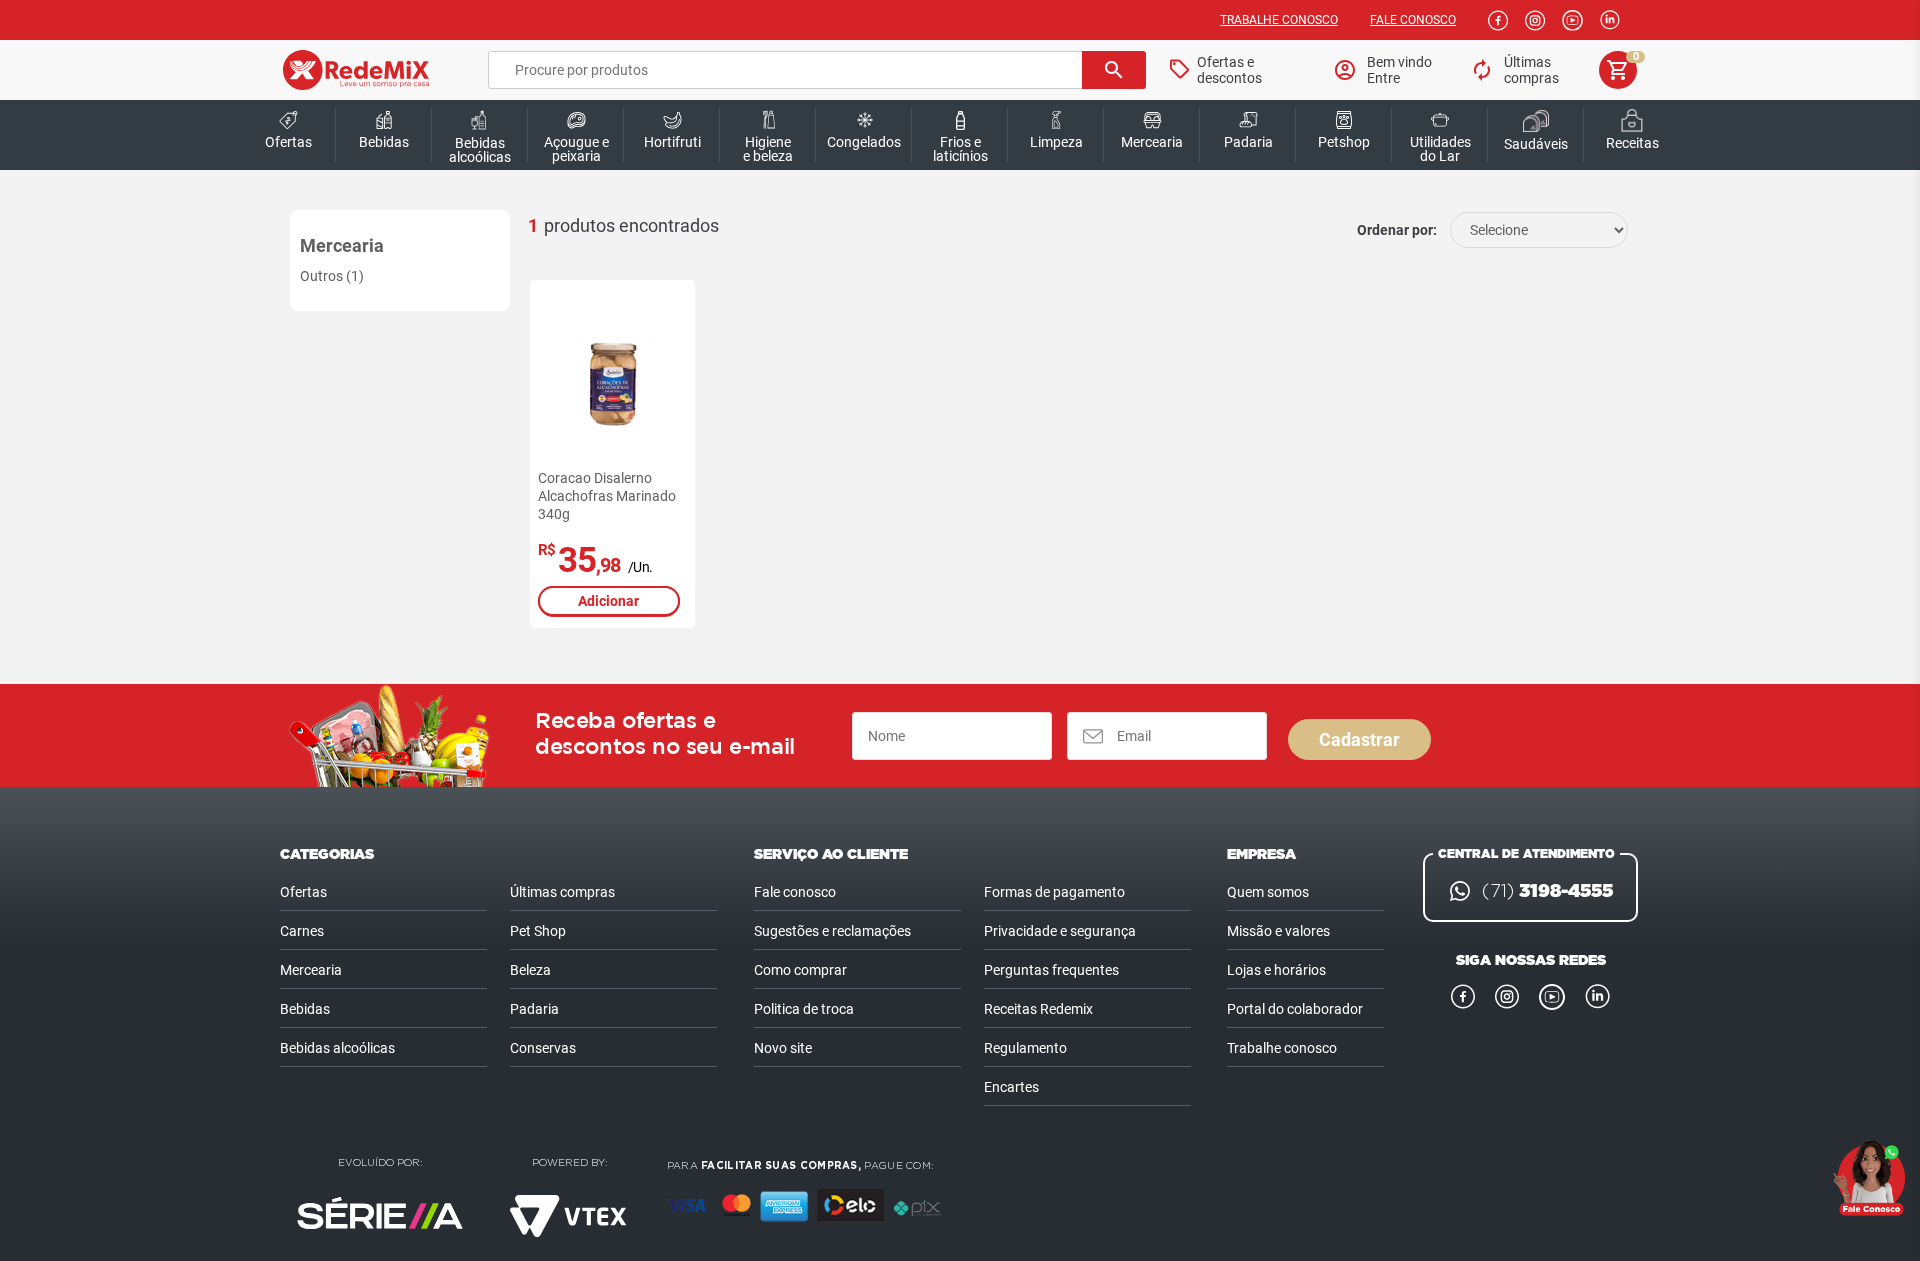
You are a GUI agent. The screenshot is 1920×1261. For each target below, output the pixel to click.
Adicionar (608, 601)
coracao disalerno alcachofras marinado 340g (607, 496)
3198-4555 (1547, 891)
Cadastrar (1359, 739)
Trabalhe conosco (1279, 20)
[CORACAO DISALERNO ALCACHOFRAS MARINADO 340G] (612, 384)
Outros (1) (332, 276)
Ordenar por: (1397, 230)
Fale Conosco (1413, 20)
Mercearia (342, 245)
